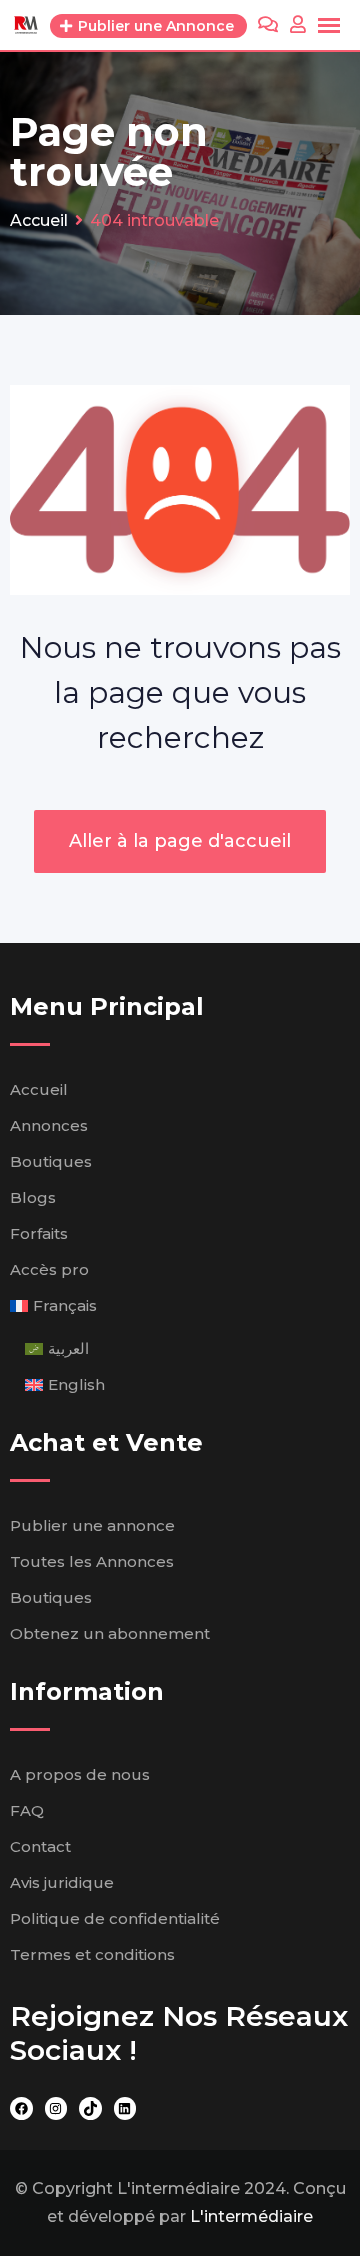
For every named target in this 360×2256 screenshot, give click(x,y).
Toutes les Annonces (92, 1561)
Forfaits (39, 1233)
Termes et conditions (92, 1954)
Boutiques (51, 1161)
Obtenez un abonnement (110, 1633)
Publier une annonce (92, 1525)
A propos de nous (80, 1774)
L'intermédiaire (251, 2216)
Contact (40, 1846)
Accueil (39, 1089)
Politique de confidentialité (115, 1918)
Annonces (49, 1125)
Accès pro (49, 1269)
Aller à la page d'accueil (180, 841)
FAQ (27, 1810)
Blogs (33, 1197)
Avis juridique (62, 1882)
